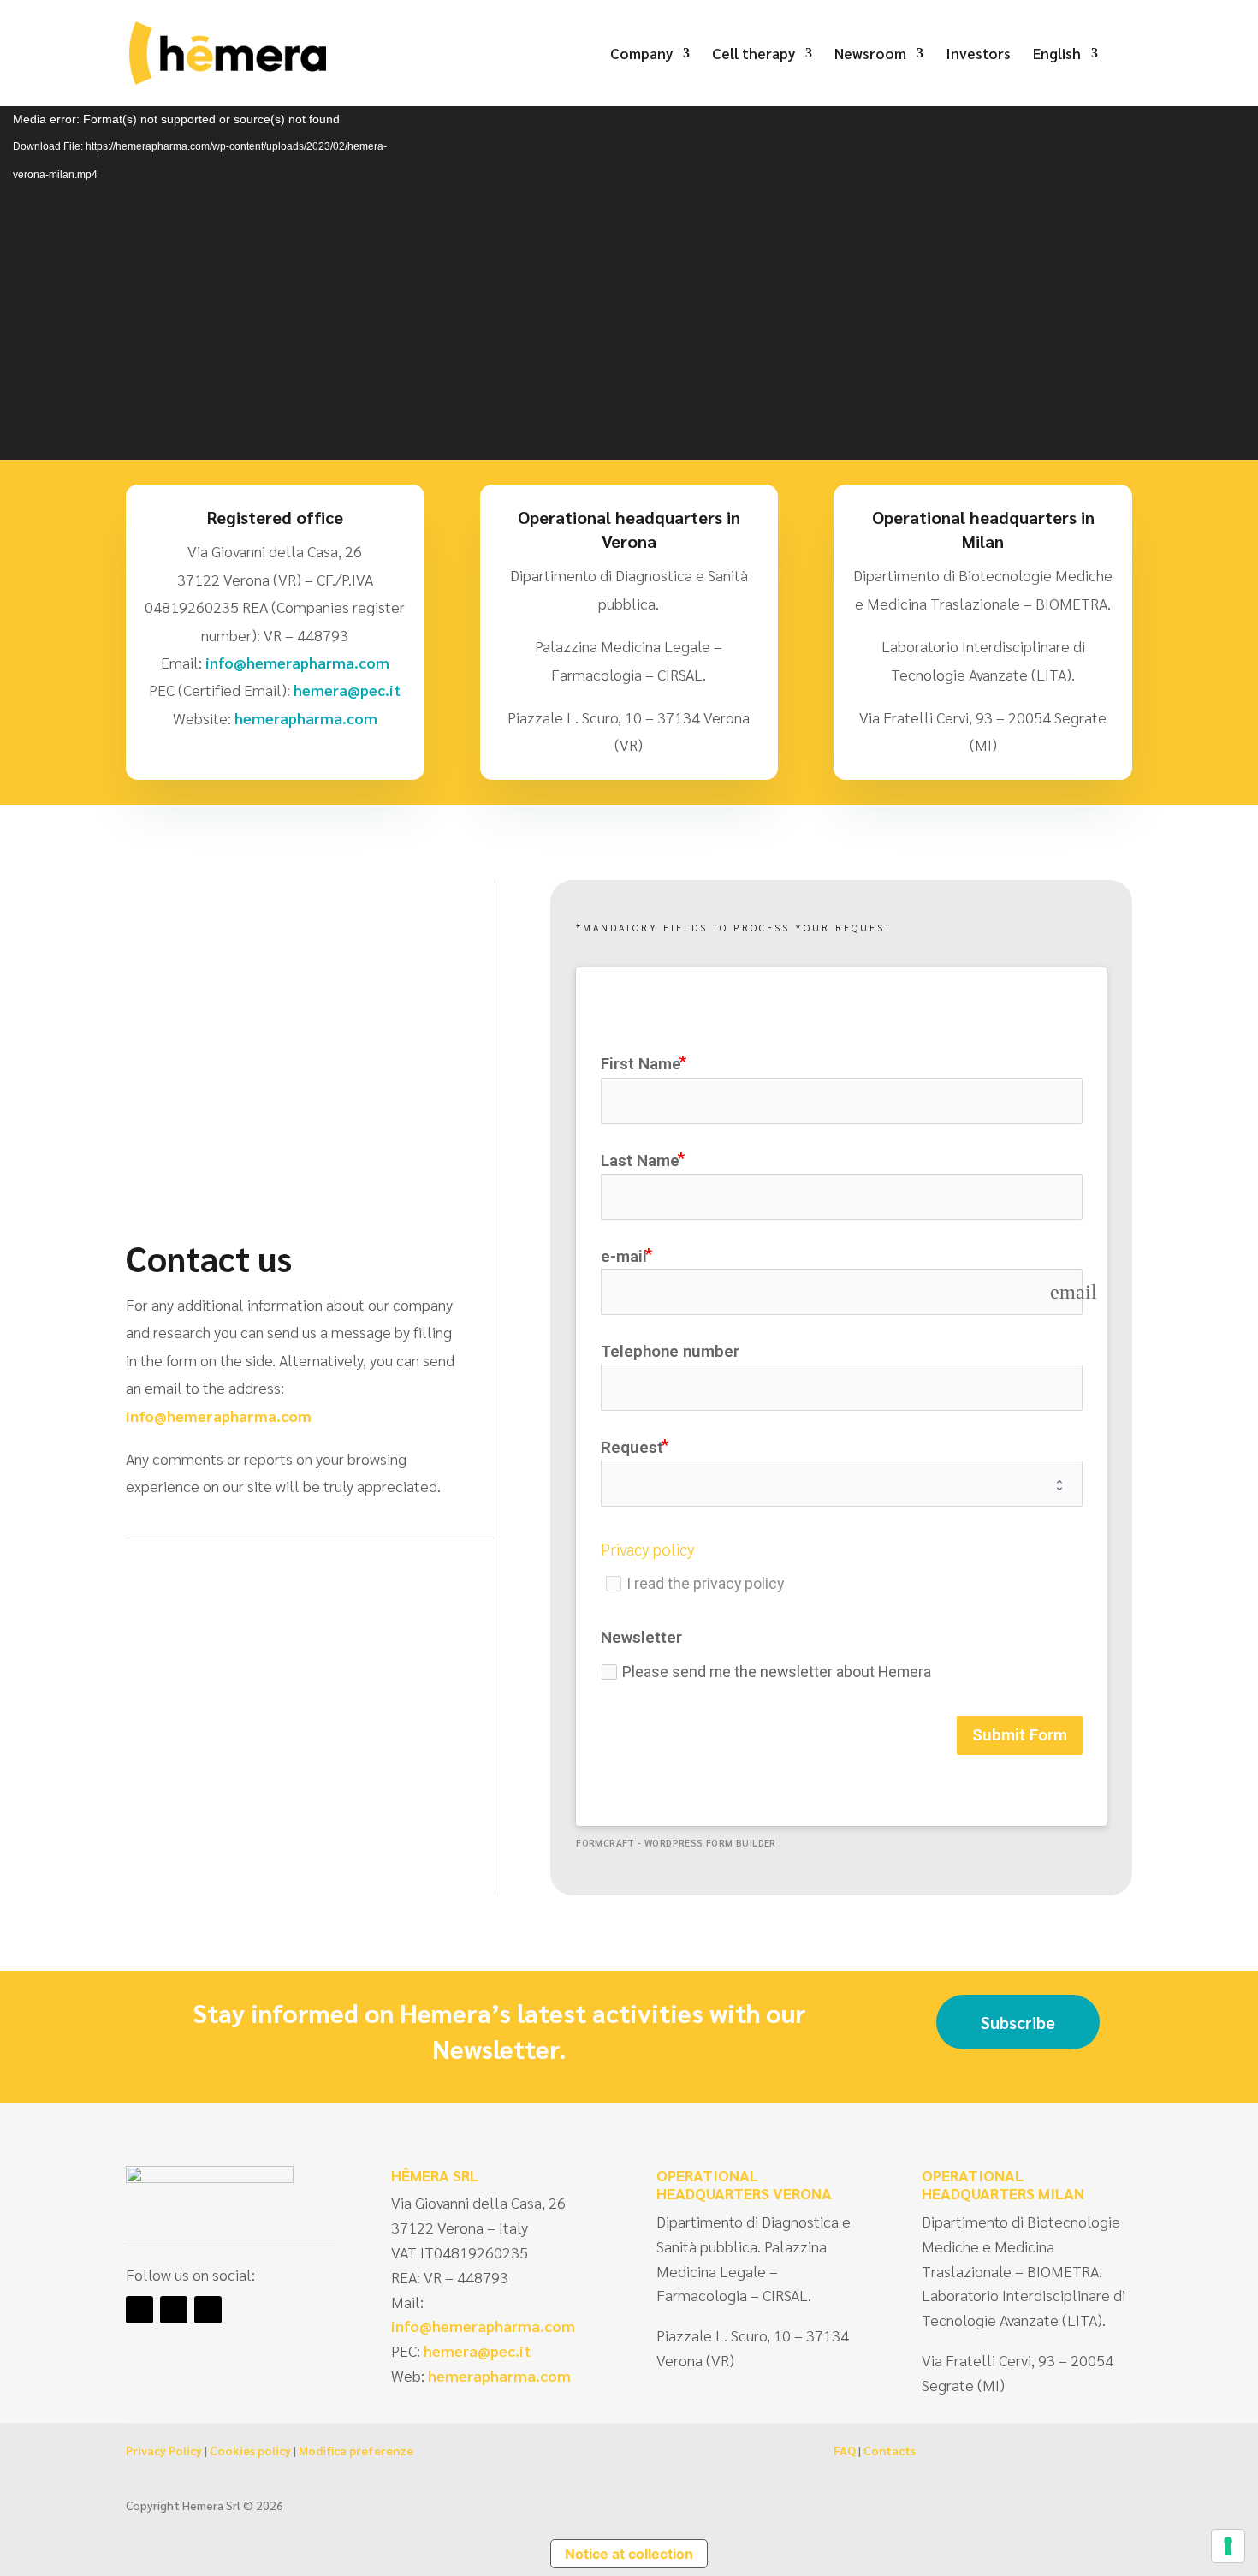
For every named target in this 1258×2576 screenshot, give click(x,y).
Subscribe (1018, 2022)
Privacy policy (647, 1549)
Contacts (890, 2450)
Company (641, 55)
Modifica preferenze (356, 2450)
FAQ (845, 2450)
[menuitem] (1065, 77)
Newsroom (870, 55)
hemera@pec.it (347, 690)
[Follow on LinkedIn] (139, 2310)
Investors (978, 55)
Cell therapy (754, 55)
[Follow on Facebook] (174, 2310)
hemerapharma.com (304, 718)
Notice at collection (629, 2554)
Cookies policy (250, 2450)
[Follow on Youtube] (208, 2310)
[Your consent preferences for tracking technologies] (1228, 2546)
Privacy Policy (164, 2450)
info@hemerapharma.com (297, 662)
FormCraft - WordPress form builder (676, 1843)
